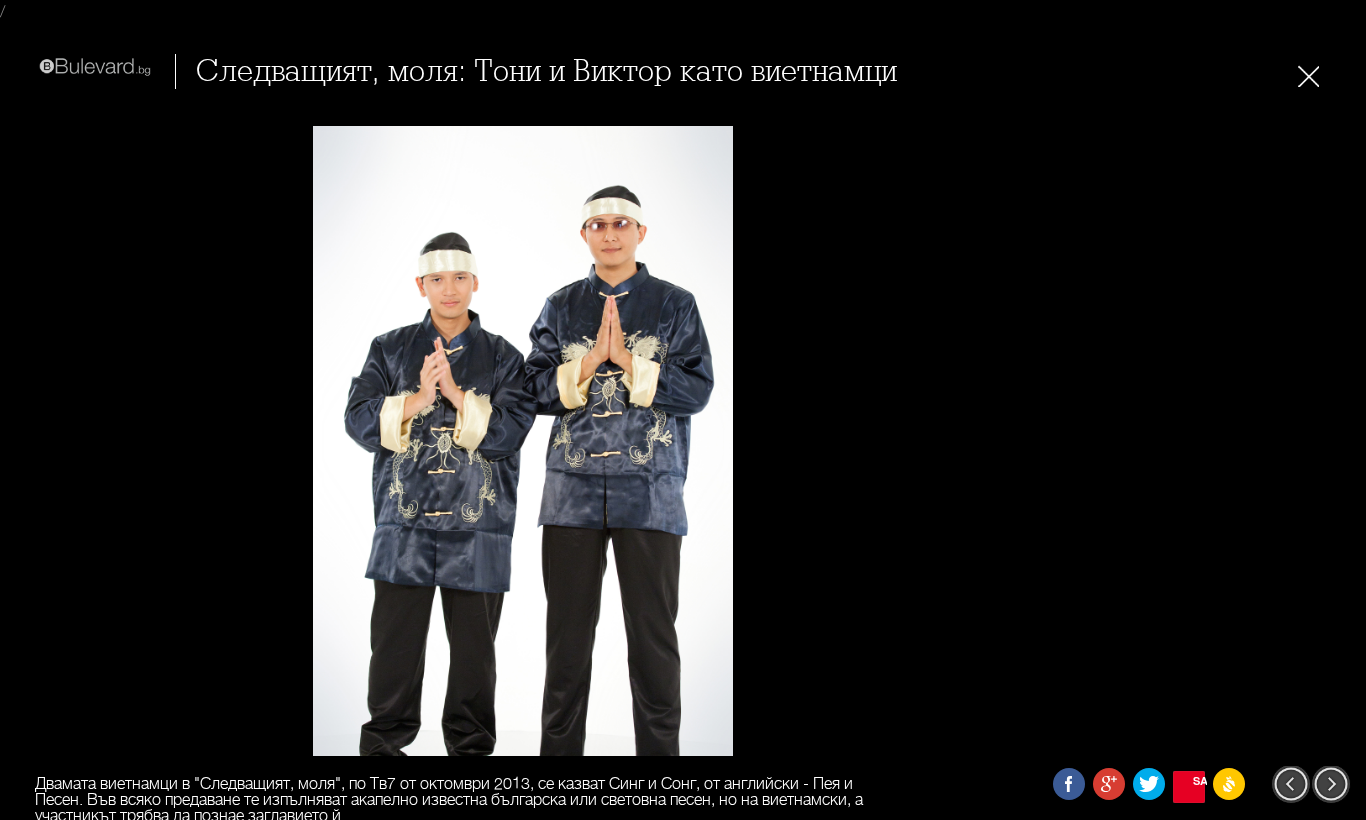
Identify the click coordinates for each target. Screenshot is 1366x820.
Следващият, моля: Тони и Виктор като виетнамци (546, 71)
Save (1199, 780)
